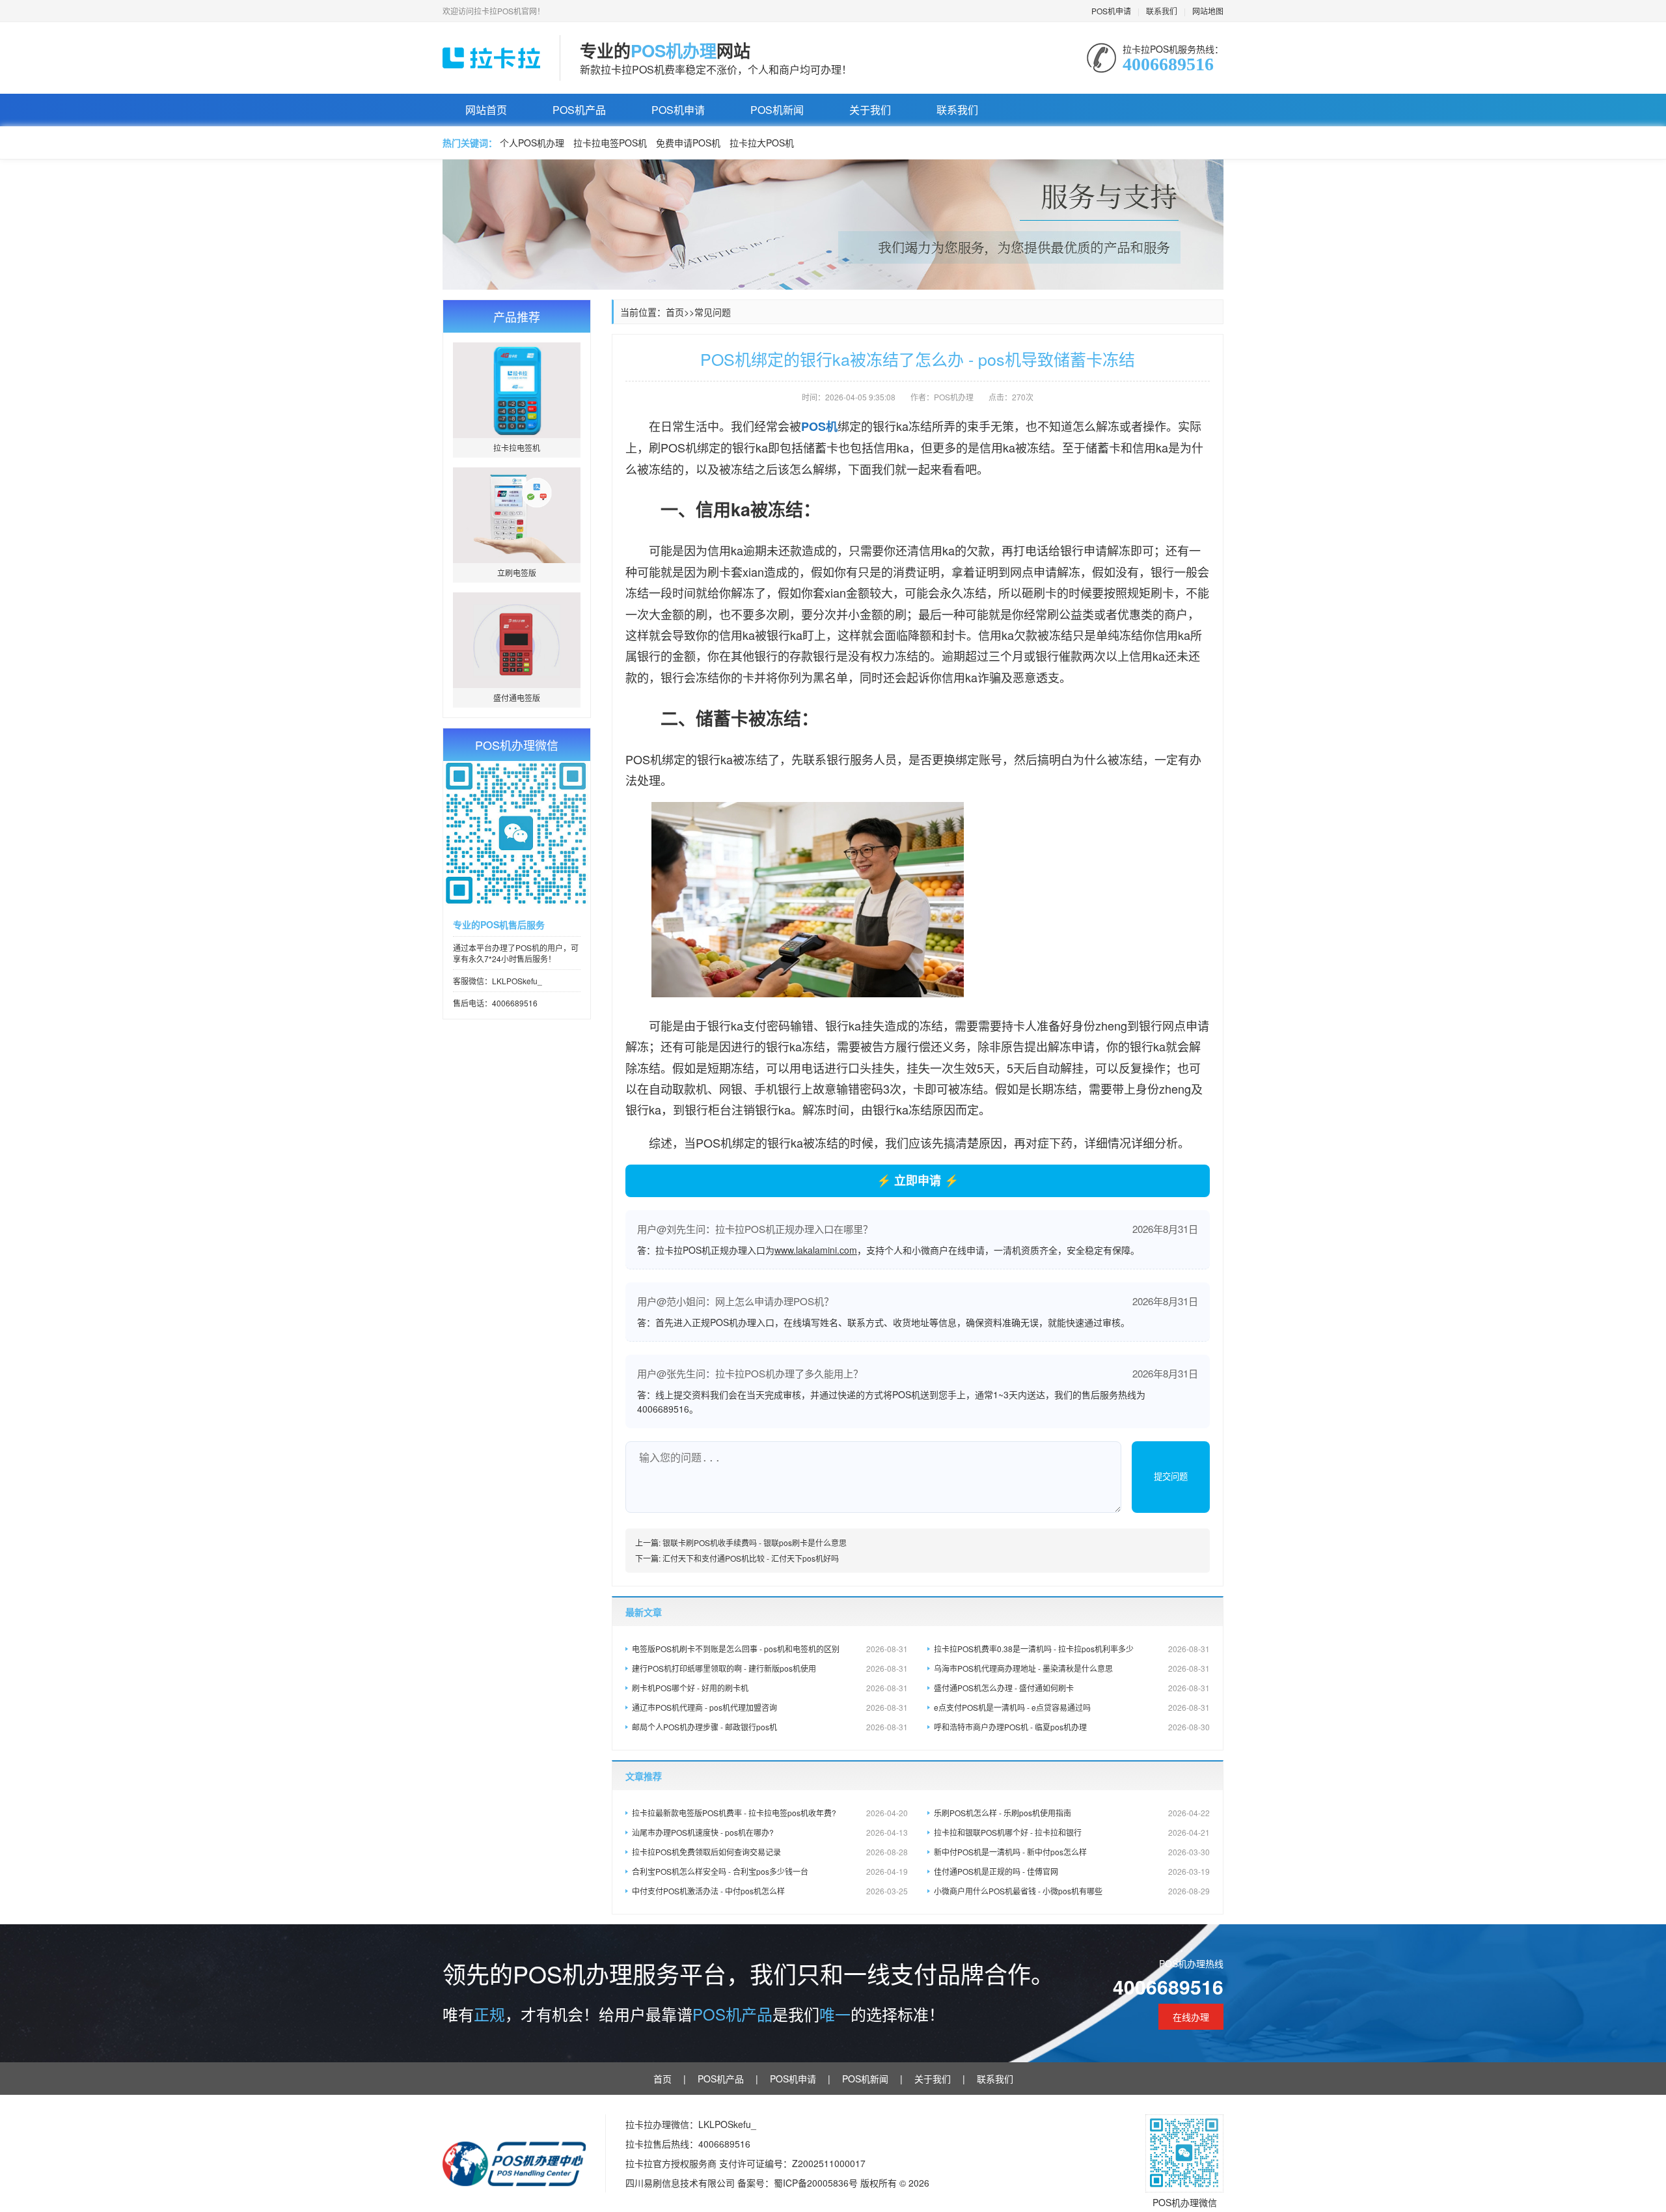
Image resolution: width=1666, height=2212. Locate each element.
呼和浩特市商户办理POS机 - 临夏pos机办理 (1072, 1727)
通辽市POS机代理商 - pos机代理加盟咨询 (770, 1707)
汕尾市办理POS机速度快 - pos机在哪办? (770, 1832)
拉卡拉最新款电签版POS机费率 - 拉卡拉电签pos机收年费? (770, 1813)
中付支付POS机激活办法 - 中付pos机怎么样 (770, 1891)
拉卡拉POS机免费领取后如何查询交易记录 (770, 1852)
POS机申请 (1111, 11)
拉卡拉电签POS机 (610, 143)
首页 (675, 312)
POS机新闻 (777, 110)
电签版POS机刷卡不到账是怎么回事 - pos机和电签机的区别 (770, 1649)
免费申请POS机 (688, 143)
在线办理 (1191, 2017)
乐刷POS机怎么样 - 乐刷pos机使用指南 (1072, 1813)
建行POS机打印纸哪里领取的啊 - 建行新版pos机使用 (770, 1668)
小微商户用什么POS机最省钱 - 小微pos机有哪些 (1072, 1891)
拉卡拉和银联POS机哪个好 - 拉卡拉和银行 (1072, 1832)
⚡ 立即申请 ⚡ (918, 1180)
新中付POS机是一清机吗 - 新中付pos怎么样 (1072, 1852)
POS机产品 (579, 110)
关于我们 (870, 110)
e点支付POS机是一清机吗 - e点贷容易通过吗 (1072, 1707)
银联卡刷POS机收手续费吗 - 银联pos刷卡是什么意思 (755, 1542)
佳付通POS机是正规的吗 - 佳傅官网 (1072, 1871)
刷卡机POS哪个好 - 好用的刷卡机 (770, 1688)
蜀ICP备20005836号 (817, 2183)
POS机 (819, 426)
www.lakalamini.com (816, 1250)
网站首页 (486, 110)
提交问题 (1171, 1477)
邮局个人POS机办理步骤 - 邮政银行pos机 (770, 1727)
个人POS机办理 (532, 143)
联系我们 (1162, 11)
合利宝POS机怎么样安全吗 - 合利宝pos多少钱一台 (770, 1871)
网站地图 (1208, 11)
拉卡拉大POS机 (762, 143)
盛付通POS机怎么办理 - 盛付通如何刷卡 (1072, 1688)
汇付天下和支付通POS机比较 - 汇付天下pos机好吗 (751, 1558)
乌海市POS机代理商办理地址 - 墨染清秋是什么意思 (1072, 1668)
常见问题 (713, 312)
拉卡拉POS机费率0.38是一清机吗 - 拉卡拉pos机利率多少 (1072, 1649)
